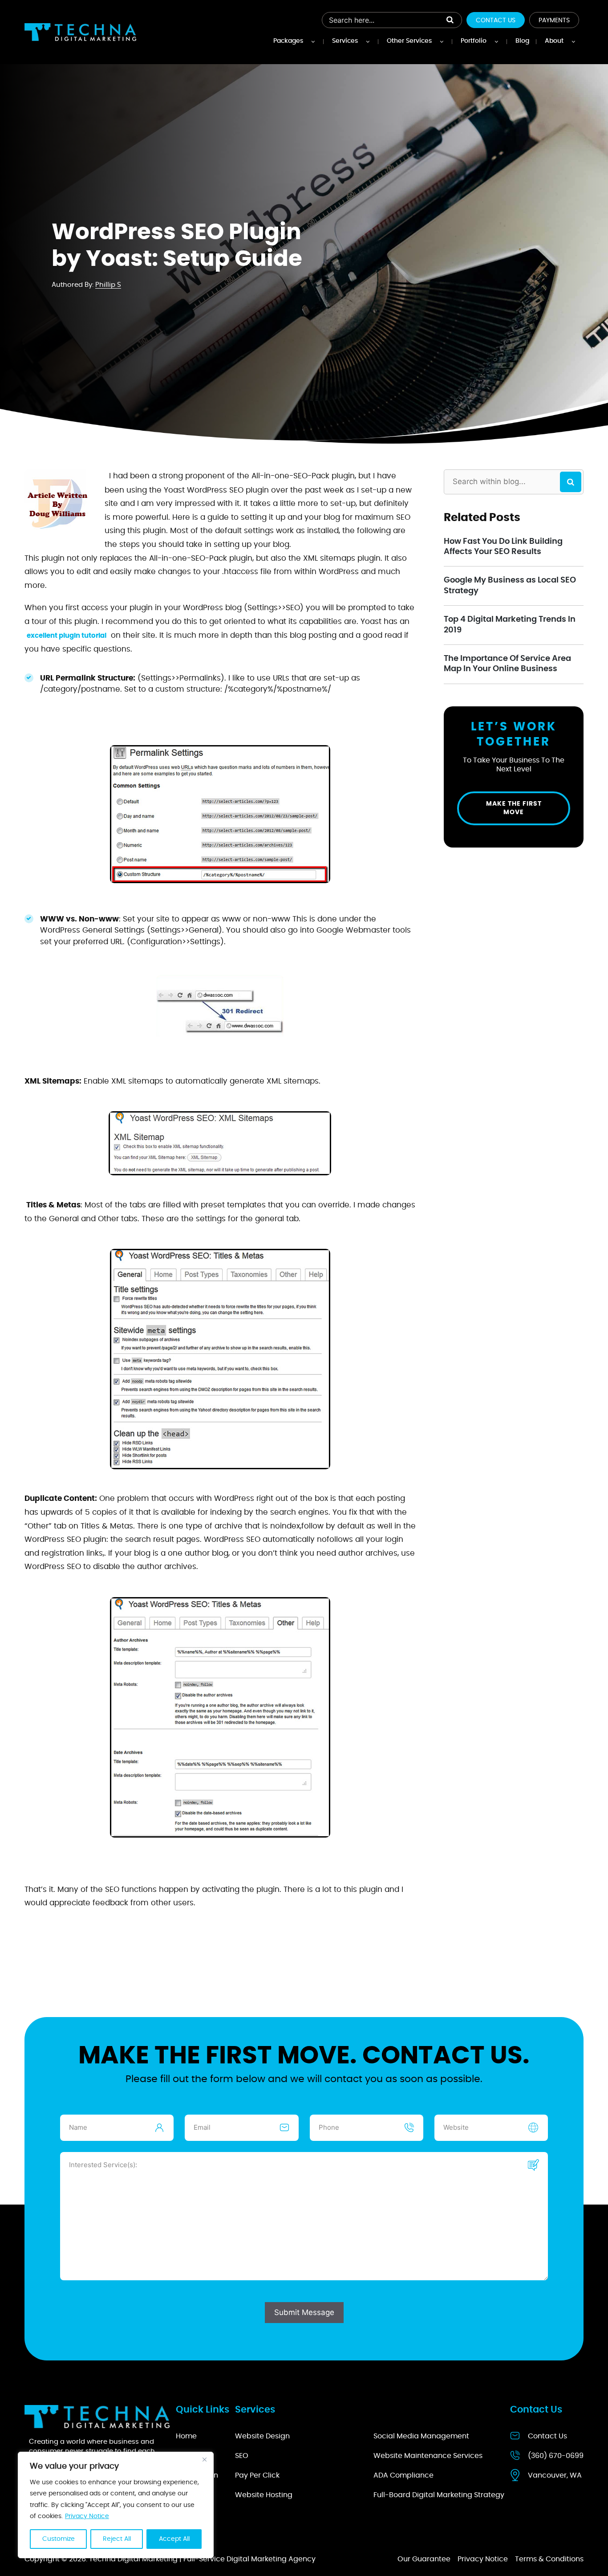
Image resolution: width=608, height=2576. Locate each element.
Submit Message (304, 2312)
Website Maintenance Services (428, 2456)
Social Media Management (421, 2436)
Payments (554, 20)
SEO (242, 2456)
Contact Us (496, 20)
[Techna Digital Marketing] (80, 32)
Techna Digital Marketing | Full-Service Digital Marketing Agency (202, 2559)
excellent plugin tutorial (67, 636)
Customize (59, 2539)
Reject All (117, 2539)
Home (186, 2436)
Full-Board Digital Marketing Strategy (439, 2495)
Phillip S (108, 285)
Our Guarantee (424, 2559)
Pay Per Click (257, 2475)
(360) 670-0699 (556, 2456)
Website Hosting (264, 2495)
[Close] (204, 2459)
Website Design (262, 2436)
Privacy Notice (87, 2516)
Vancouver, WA (555, 2475)
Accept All (174, 2539)
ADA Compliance (403, 2475)
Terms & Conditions (549, 2559)
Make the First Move (514, 808)
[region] (116, 2505)
